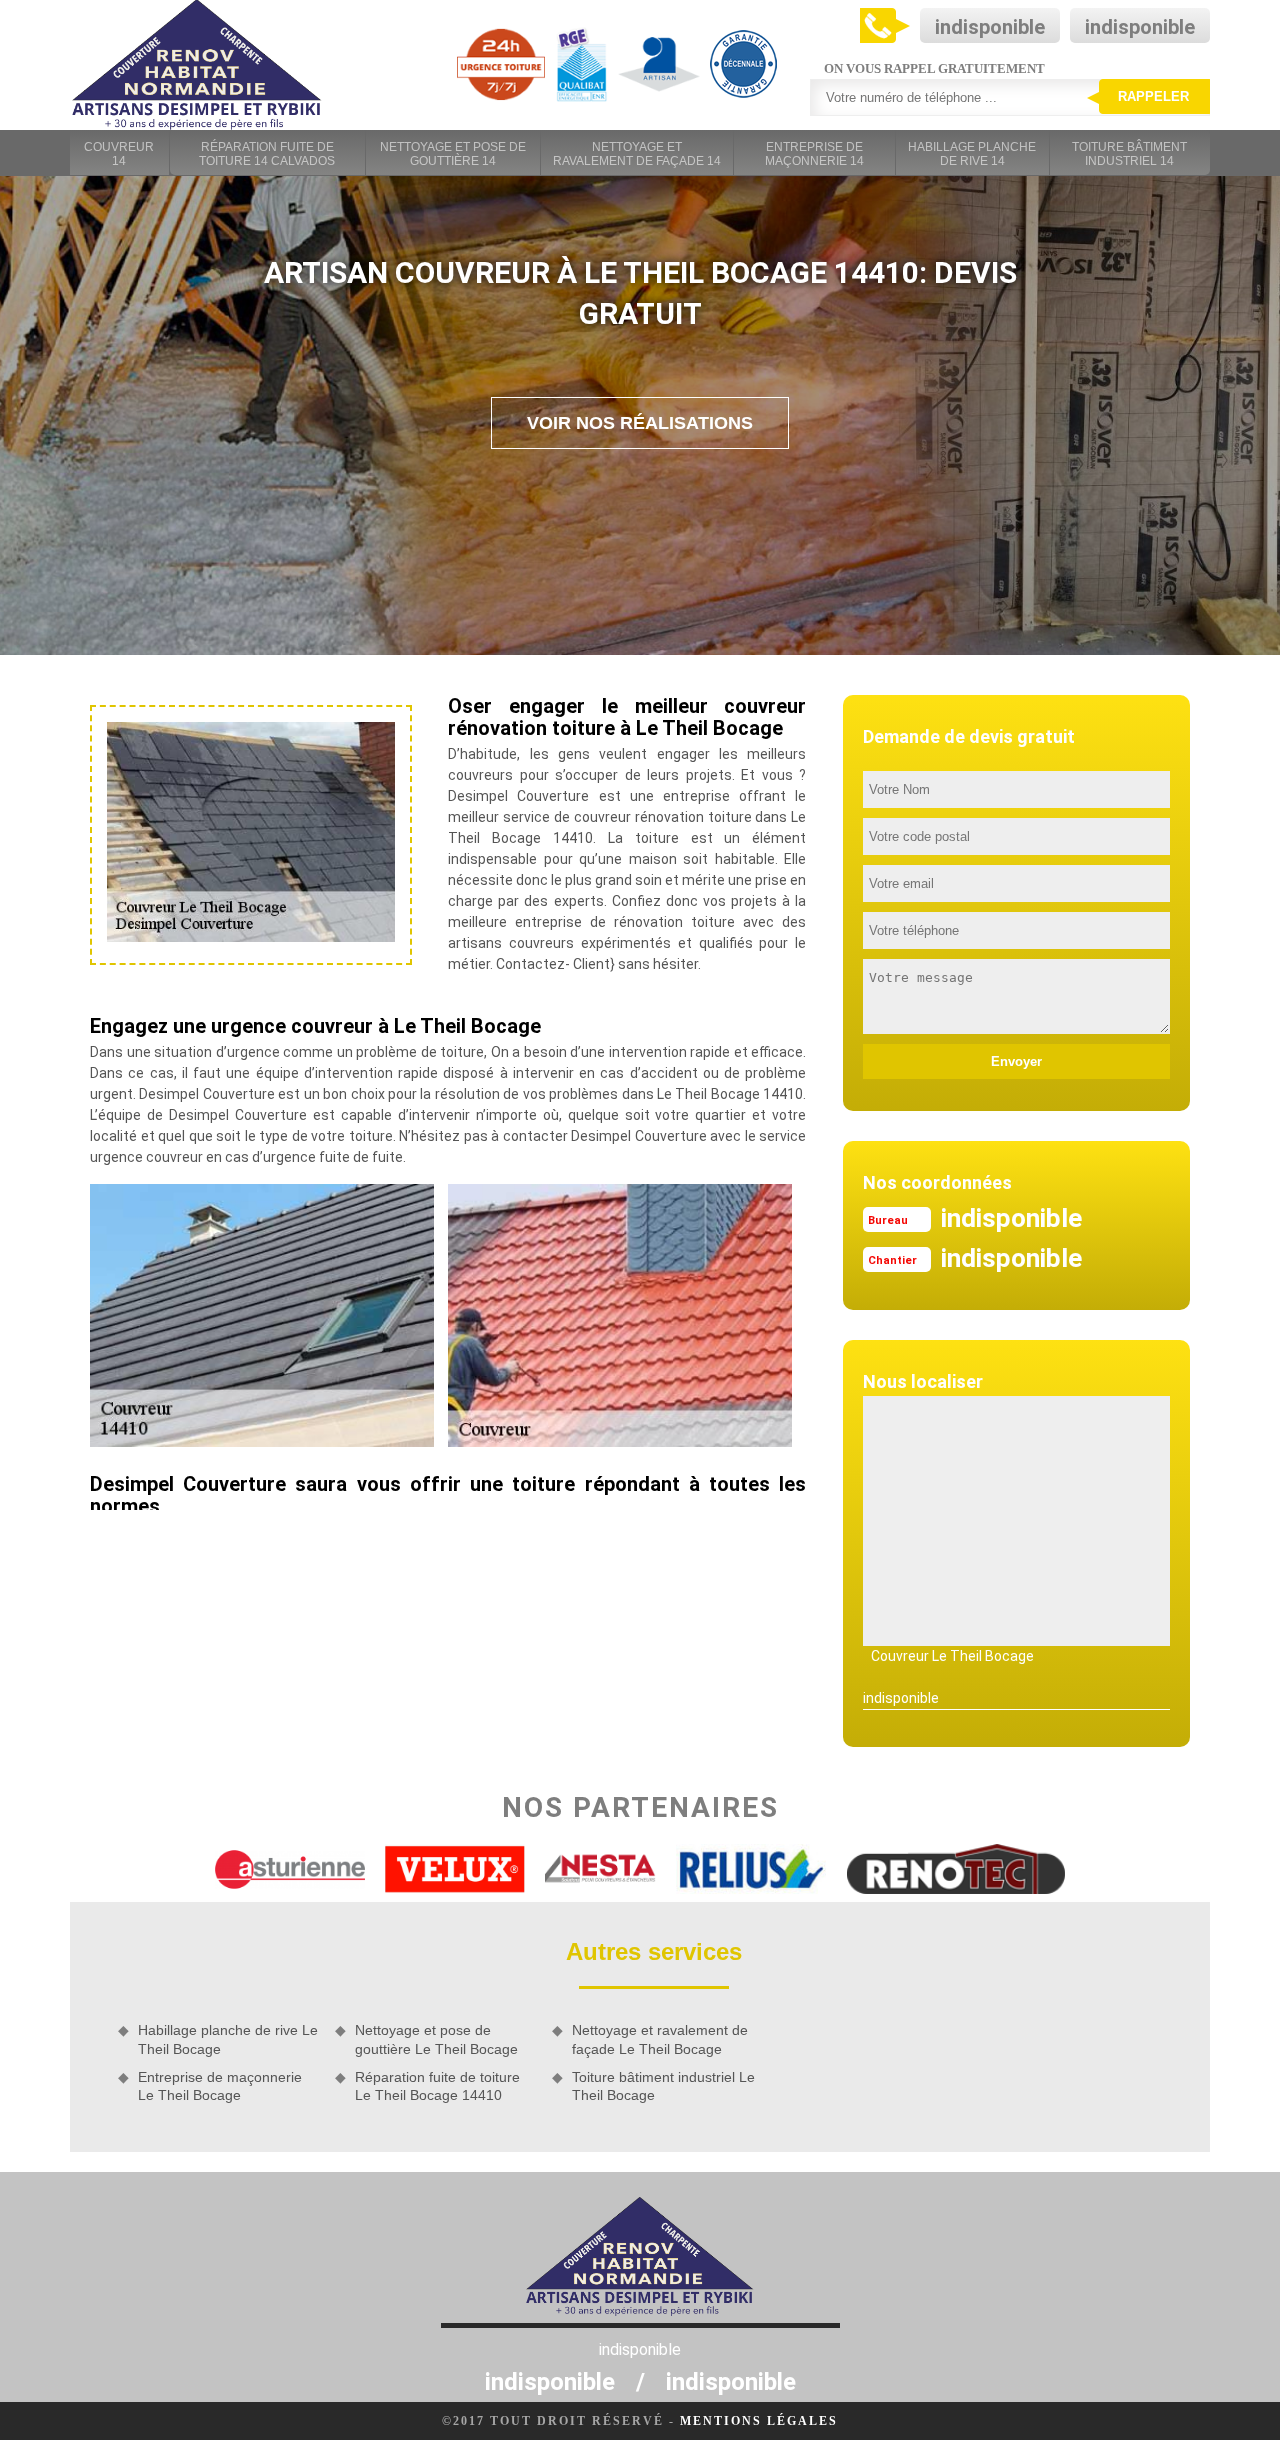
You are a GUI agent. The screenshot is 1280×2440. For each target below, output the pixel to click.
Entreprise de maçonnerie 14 (814, 154)
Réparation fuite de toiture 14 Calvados (267, 154)
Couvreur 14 (119, 154)
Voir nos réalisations (640, 423)
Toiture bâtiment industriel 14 (1129, 154)
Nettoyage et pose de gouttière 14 (453, 154)
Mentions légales (759, 2421)
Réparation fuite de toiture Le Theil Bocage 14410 (437, 2086)
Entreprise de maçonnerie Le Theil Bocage (220, 2086)
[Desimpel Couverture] (197, 65)
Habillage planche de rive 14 (972, 154)
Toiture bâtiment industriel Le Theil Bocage (663, 2086)
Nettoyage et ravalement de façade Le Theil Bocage (660, 2039)
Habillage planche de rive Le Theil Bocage (228, 2039)
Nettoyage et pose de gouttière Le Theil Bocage (436, 2039)
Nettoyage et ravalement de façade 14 (637, 154)
